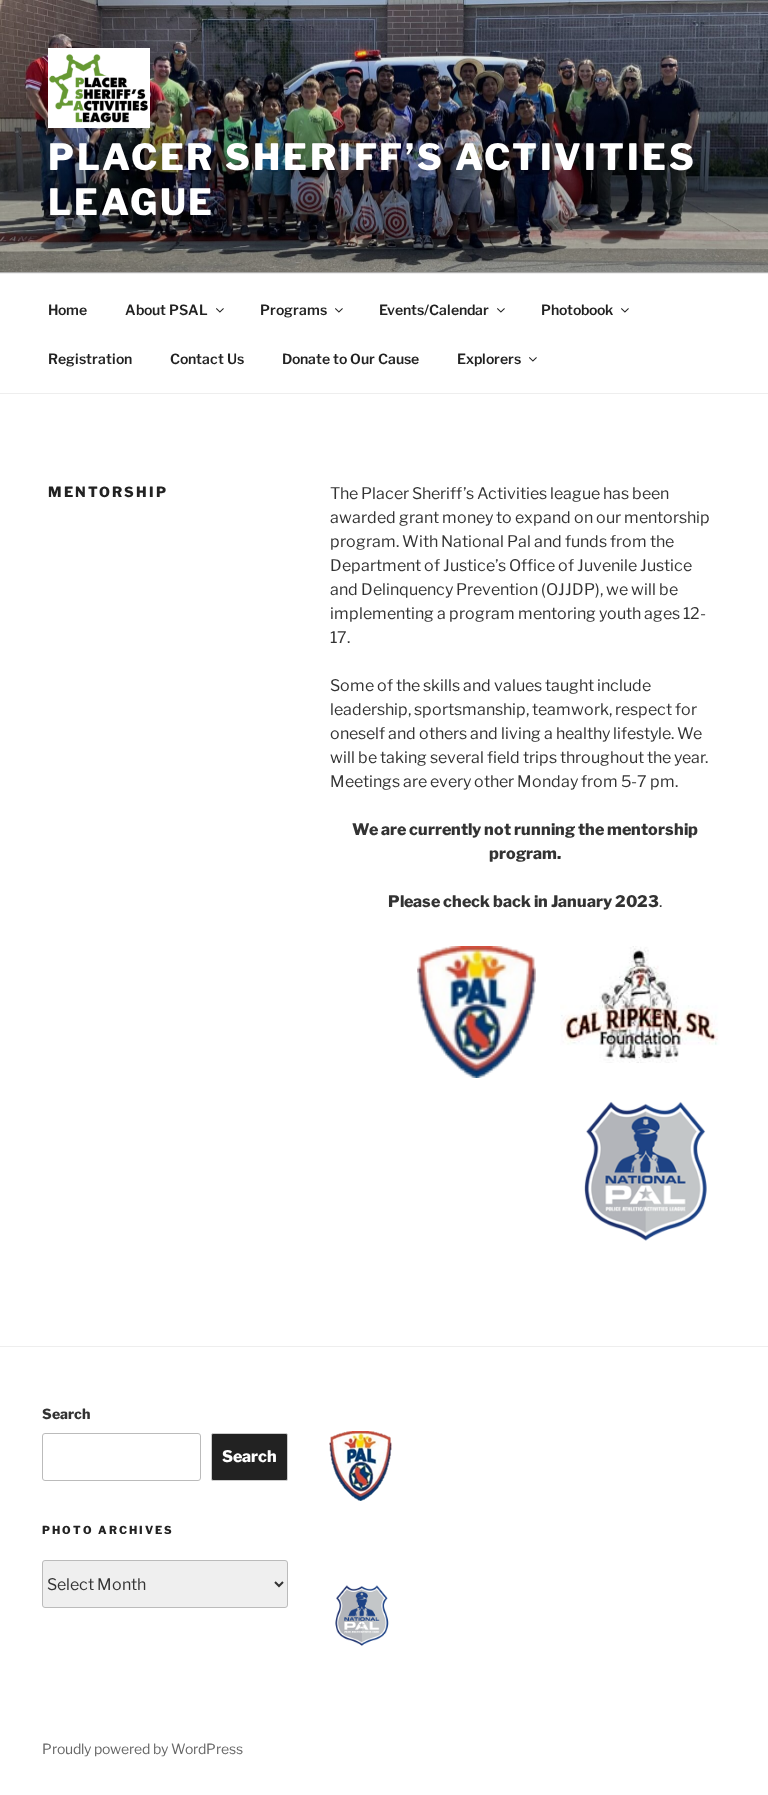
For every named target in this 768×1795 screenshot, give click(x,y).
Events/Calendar (434, 309)
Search (66, 1413)
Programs (293, 309)
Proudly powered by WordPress (142, 1748)
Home (67, 309)
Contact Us (207, 358)
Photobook (577, 309)
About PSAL (166, 309)
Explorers (489, 358)
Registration (90, 358)
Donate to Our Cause (350, 358)
